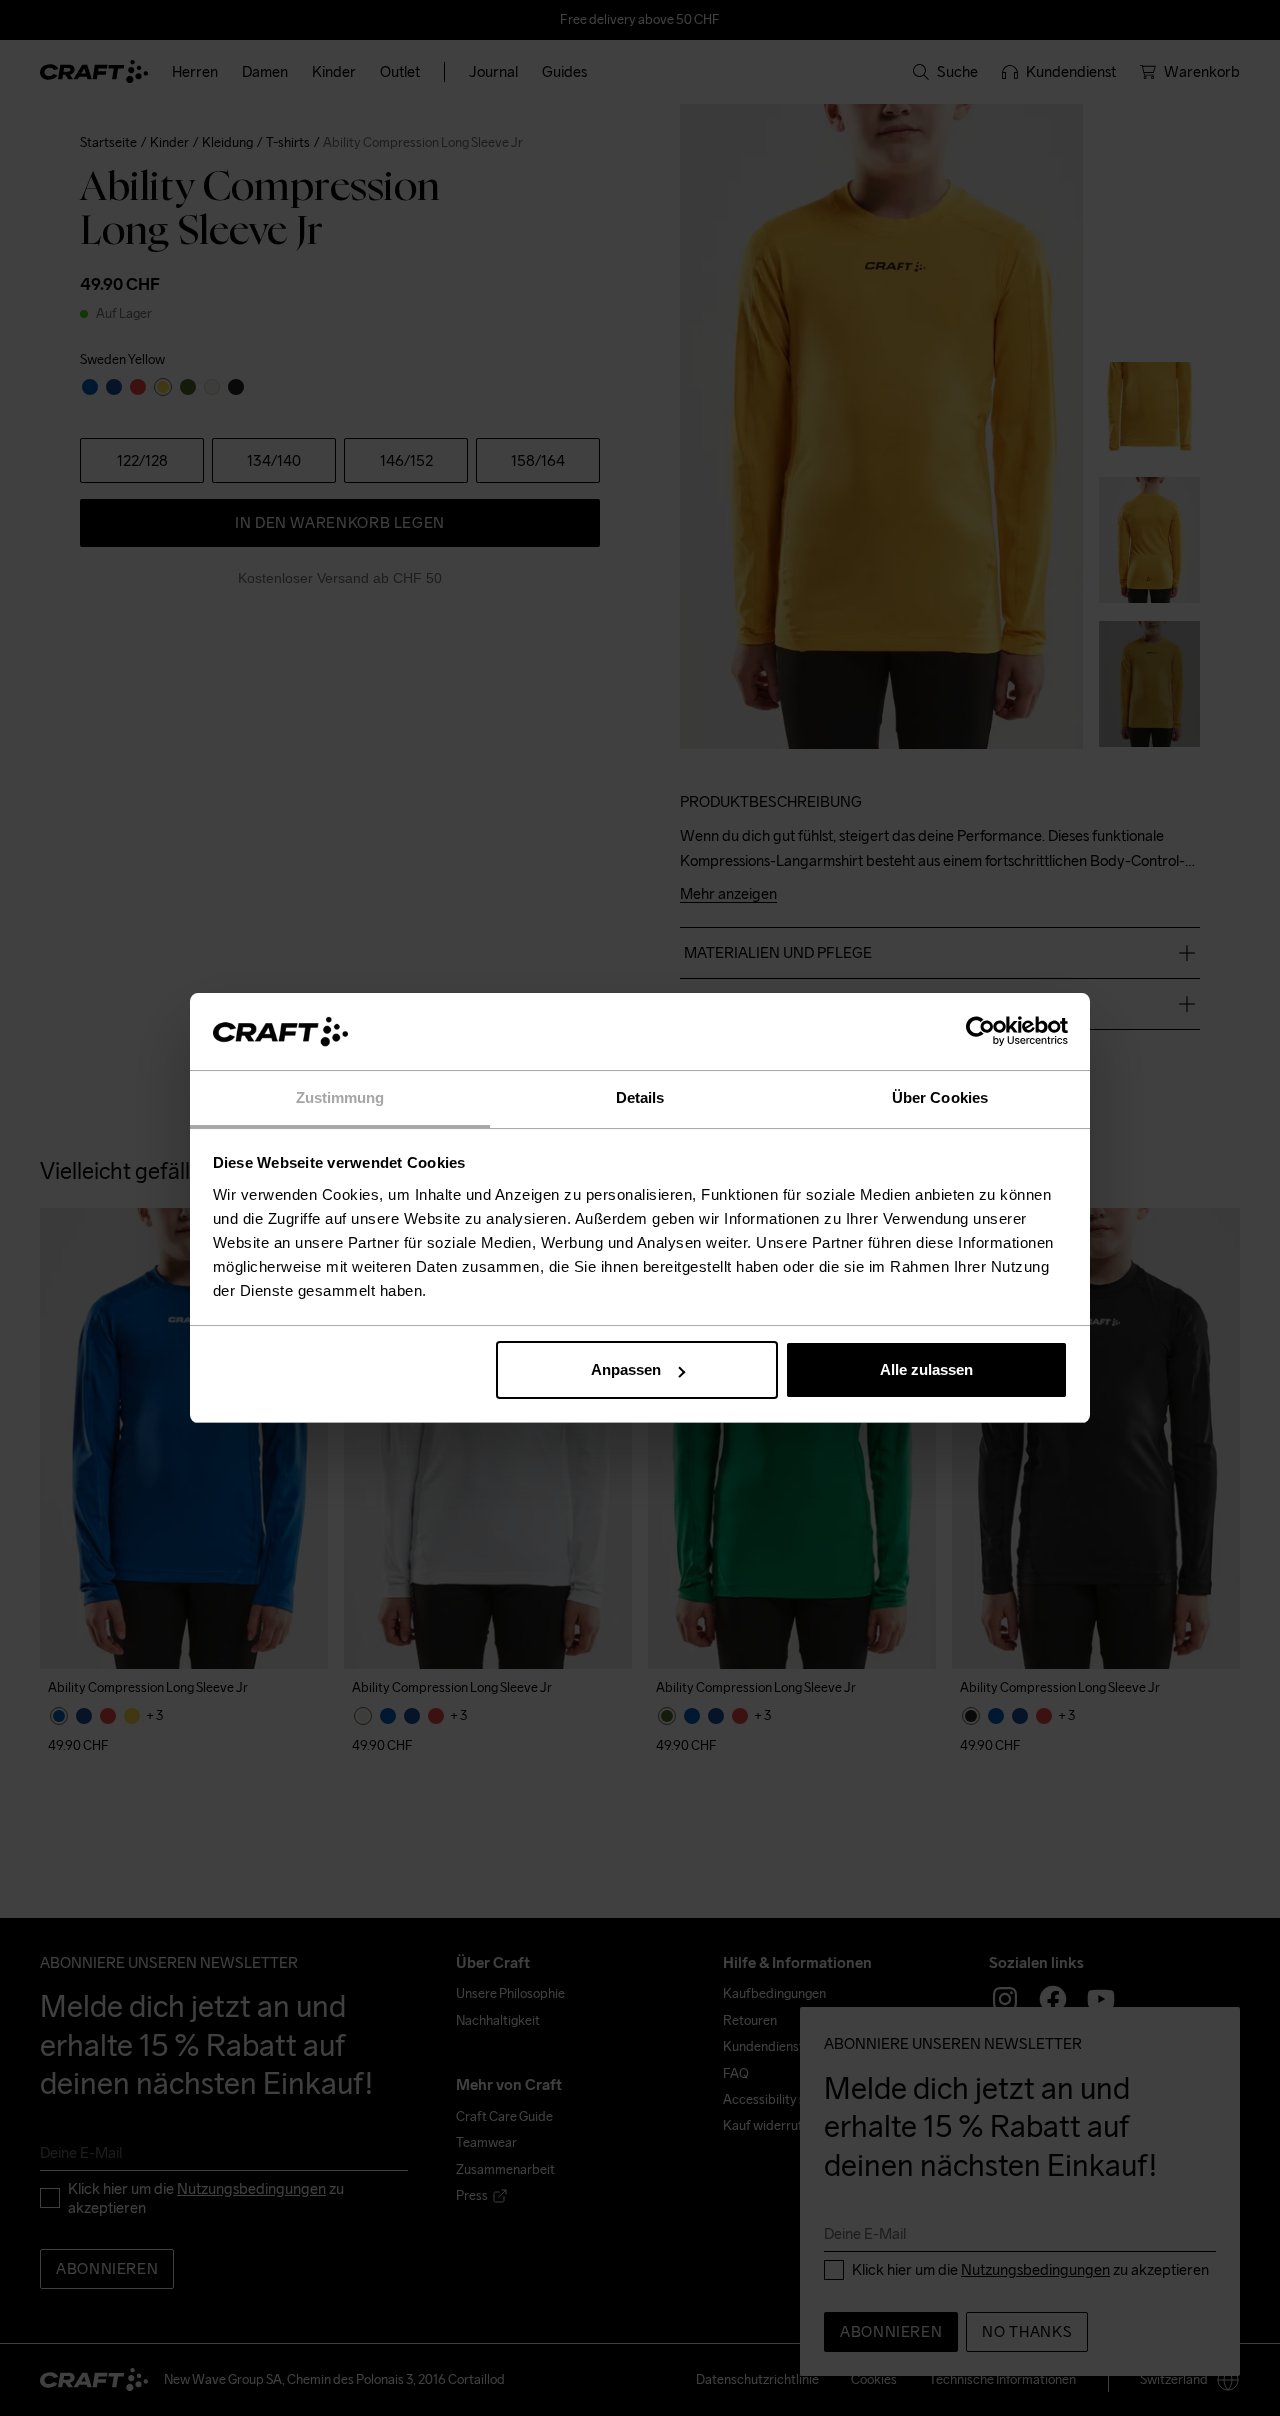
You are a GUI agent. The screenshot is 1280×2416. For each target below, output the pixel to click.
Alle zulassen (926, 1369)
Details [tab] (640, 1097)
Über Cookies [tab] (940, 1097)
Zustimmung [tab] (340, 1097)
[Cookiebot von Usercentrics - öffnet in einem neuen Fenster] (980, 1032)
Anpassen (626, 1369)
